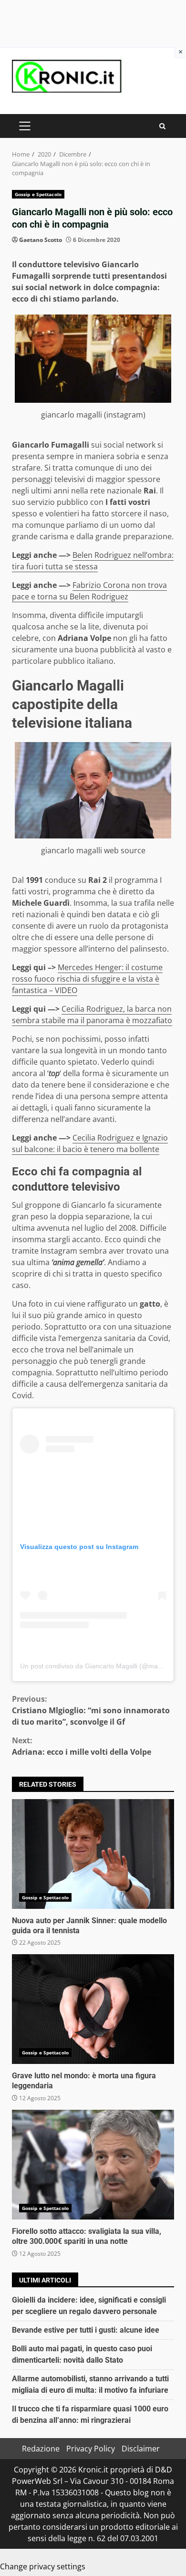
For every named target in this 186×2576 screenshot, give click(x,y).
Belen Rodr (92, 555)
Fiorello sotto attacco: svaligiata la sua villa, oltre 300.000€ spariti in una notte (93, 2165)
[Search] (162, 126)
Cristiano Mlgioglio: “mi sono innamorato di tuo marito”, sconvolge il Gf (91, 1710)
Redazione (41, 2449)
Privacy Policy (91, 2449)
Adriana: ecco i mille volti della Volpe (82, 1746)
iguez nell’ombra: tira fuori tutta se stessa (93, 561)
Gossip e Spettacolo (38, 194)
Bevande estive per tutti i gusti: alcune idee (86, 2330)
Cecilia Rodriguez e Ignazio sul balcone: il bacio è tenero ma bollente (90, 1143)
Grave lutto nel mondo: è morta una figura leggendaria (93, 2009)
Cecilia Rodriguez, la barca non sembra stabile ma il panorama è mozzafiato (92, 1015)
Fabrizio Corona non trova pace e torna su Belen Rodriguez (89, 591)
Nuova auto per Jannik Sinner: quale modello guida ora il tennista (93, 1854)
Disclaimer (141, 2449)
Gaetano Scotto (41, 240)
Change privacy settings (43, 2566)
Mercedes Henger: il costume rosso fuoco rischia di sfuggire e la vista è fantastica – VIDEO (87, 979)
